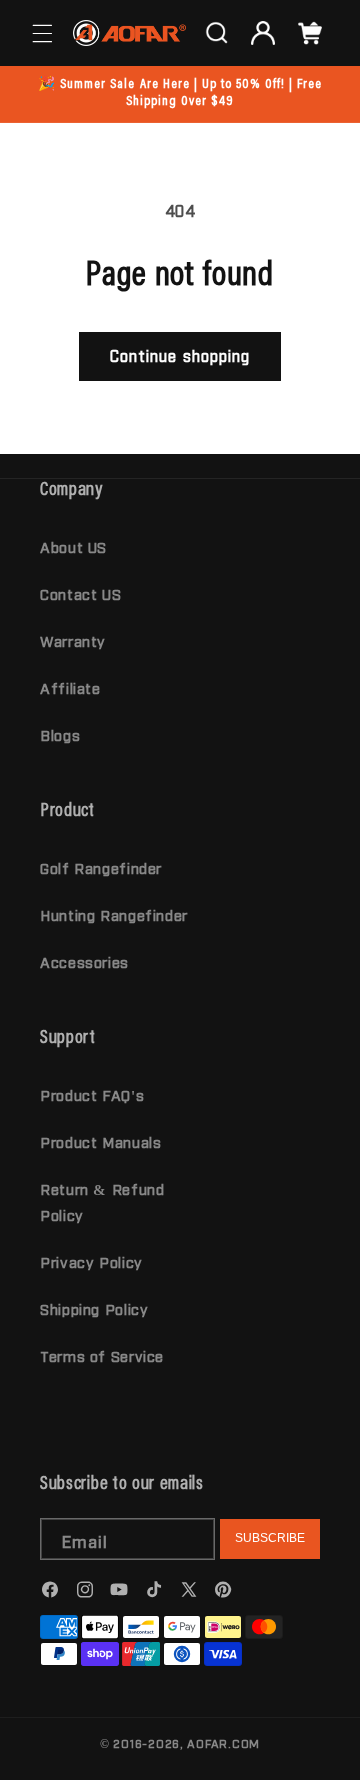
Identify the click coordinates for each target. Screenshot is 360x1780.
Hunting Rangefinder (114, 914)
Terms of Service (102, 1355)
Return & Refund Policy (102, 1201)
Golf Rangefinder (101, 867)
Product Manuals (100, 1141)
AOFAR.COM (223, 1743)
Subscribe (270, 1538)
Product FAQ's (92, 1094)
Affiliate (70, 687)
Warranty (73, 640)
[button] (42, 33)
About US (73, 546)
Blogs (60, 734)
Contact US (80, 593)
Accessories (84, 961)
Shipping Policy (94, 1308)
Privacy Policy (91, 1261)
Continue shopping (180, 355)
